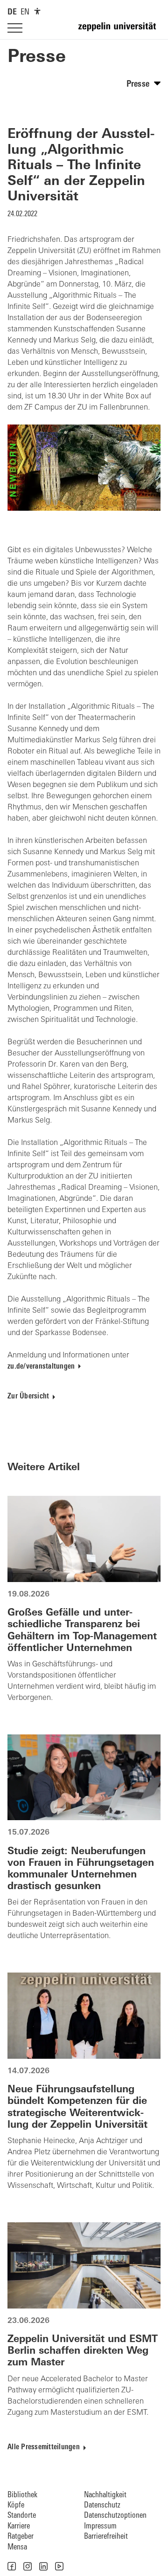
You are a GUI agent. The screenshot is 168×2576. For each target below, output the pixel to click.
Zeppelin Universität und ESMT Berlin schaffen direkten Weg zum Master (83, 2351)
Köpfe (16, 2505)
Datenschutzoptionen (115, 2516)
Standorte (22, 2516)
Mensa (17, 2547)
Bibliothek (22, 2495)
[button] (12, 2566)
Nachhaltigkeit (105, 2495)
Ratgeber (21, 2537)
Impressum (100, 2526)
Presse (37, 58)
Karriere (19, 2526)
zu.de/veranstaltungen (41, 1367)
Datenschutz (102, 2505)
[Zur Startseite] (119, 31)
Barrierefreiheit (106, 2537)
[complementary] (37, 11)
